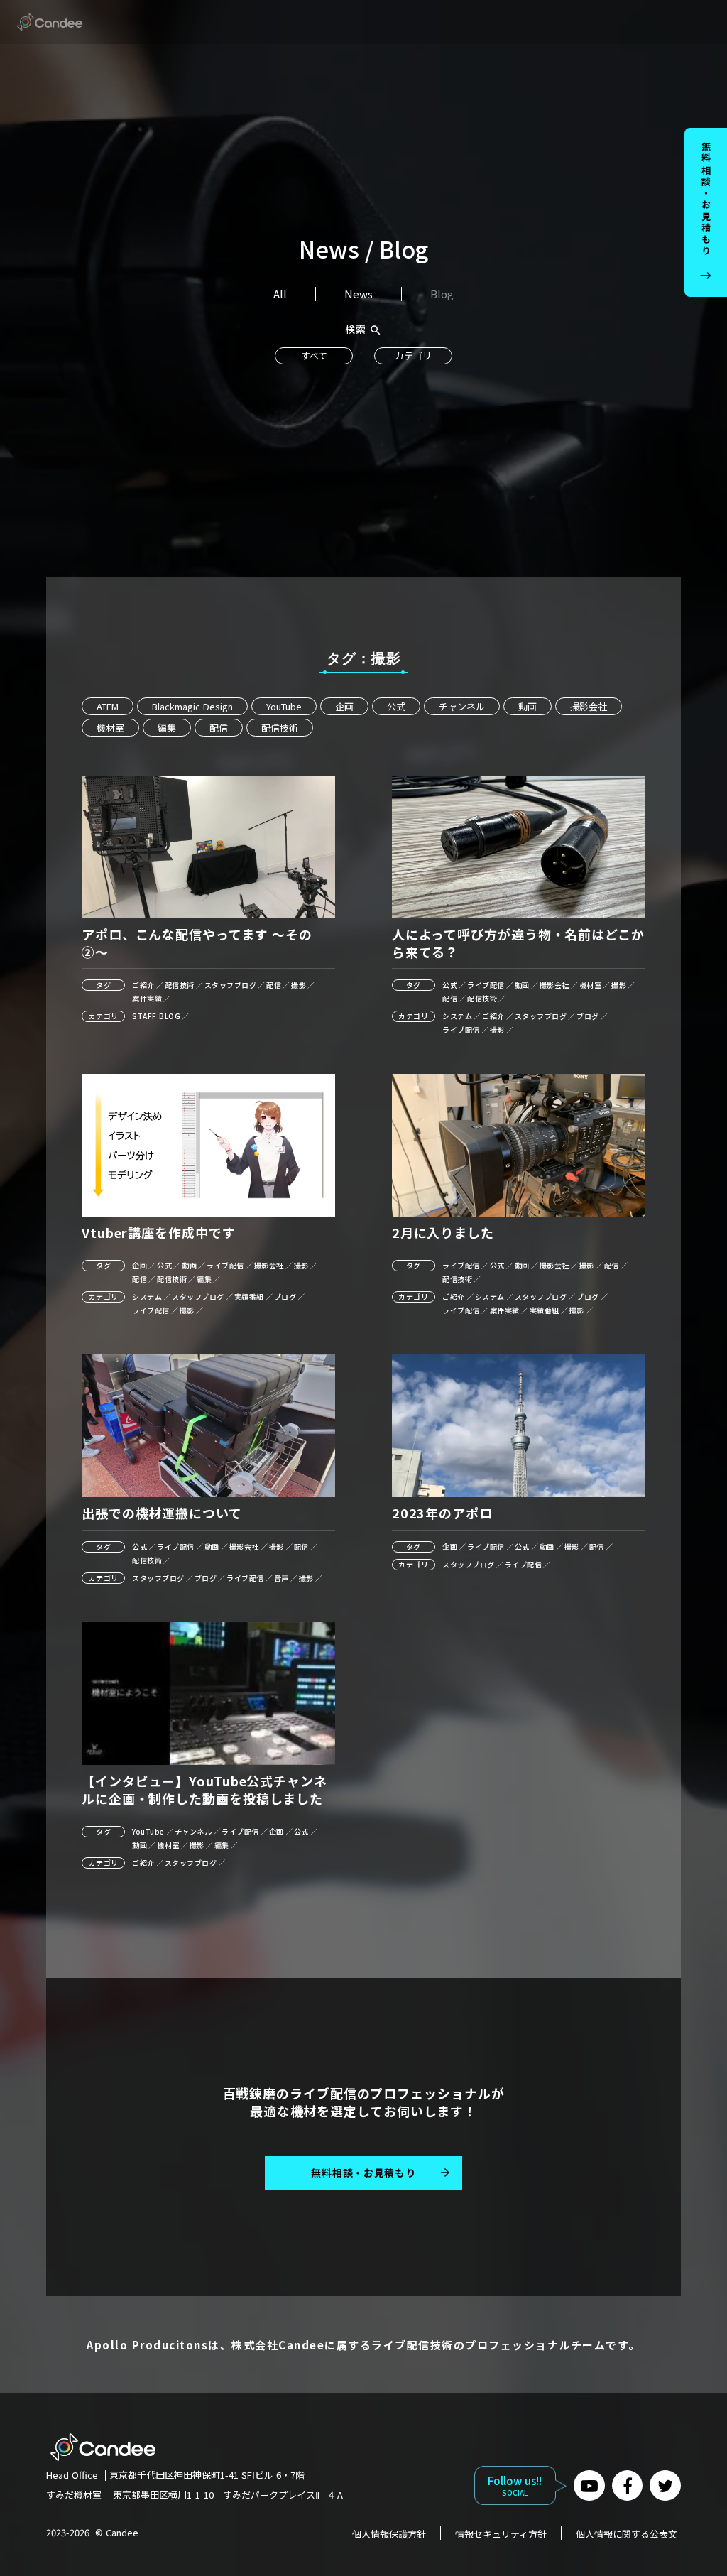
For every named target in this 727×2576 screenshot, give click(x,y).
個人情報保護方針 (389, 2533)
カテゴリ (413, 355)
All (280, 294)
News (359, 294)
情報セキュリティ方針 (501, 2533)
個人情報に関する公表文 (627, 2533)
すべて (314, 355)
